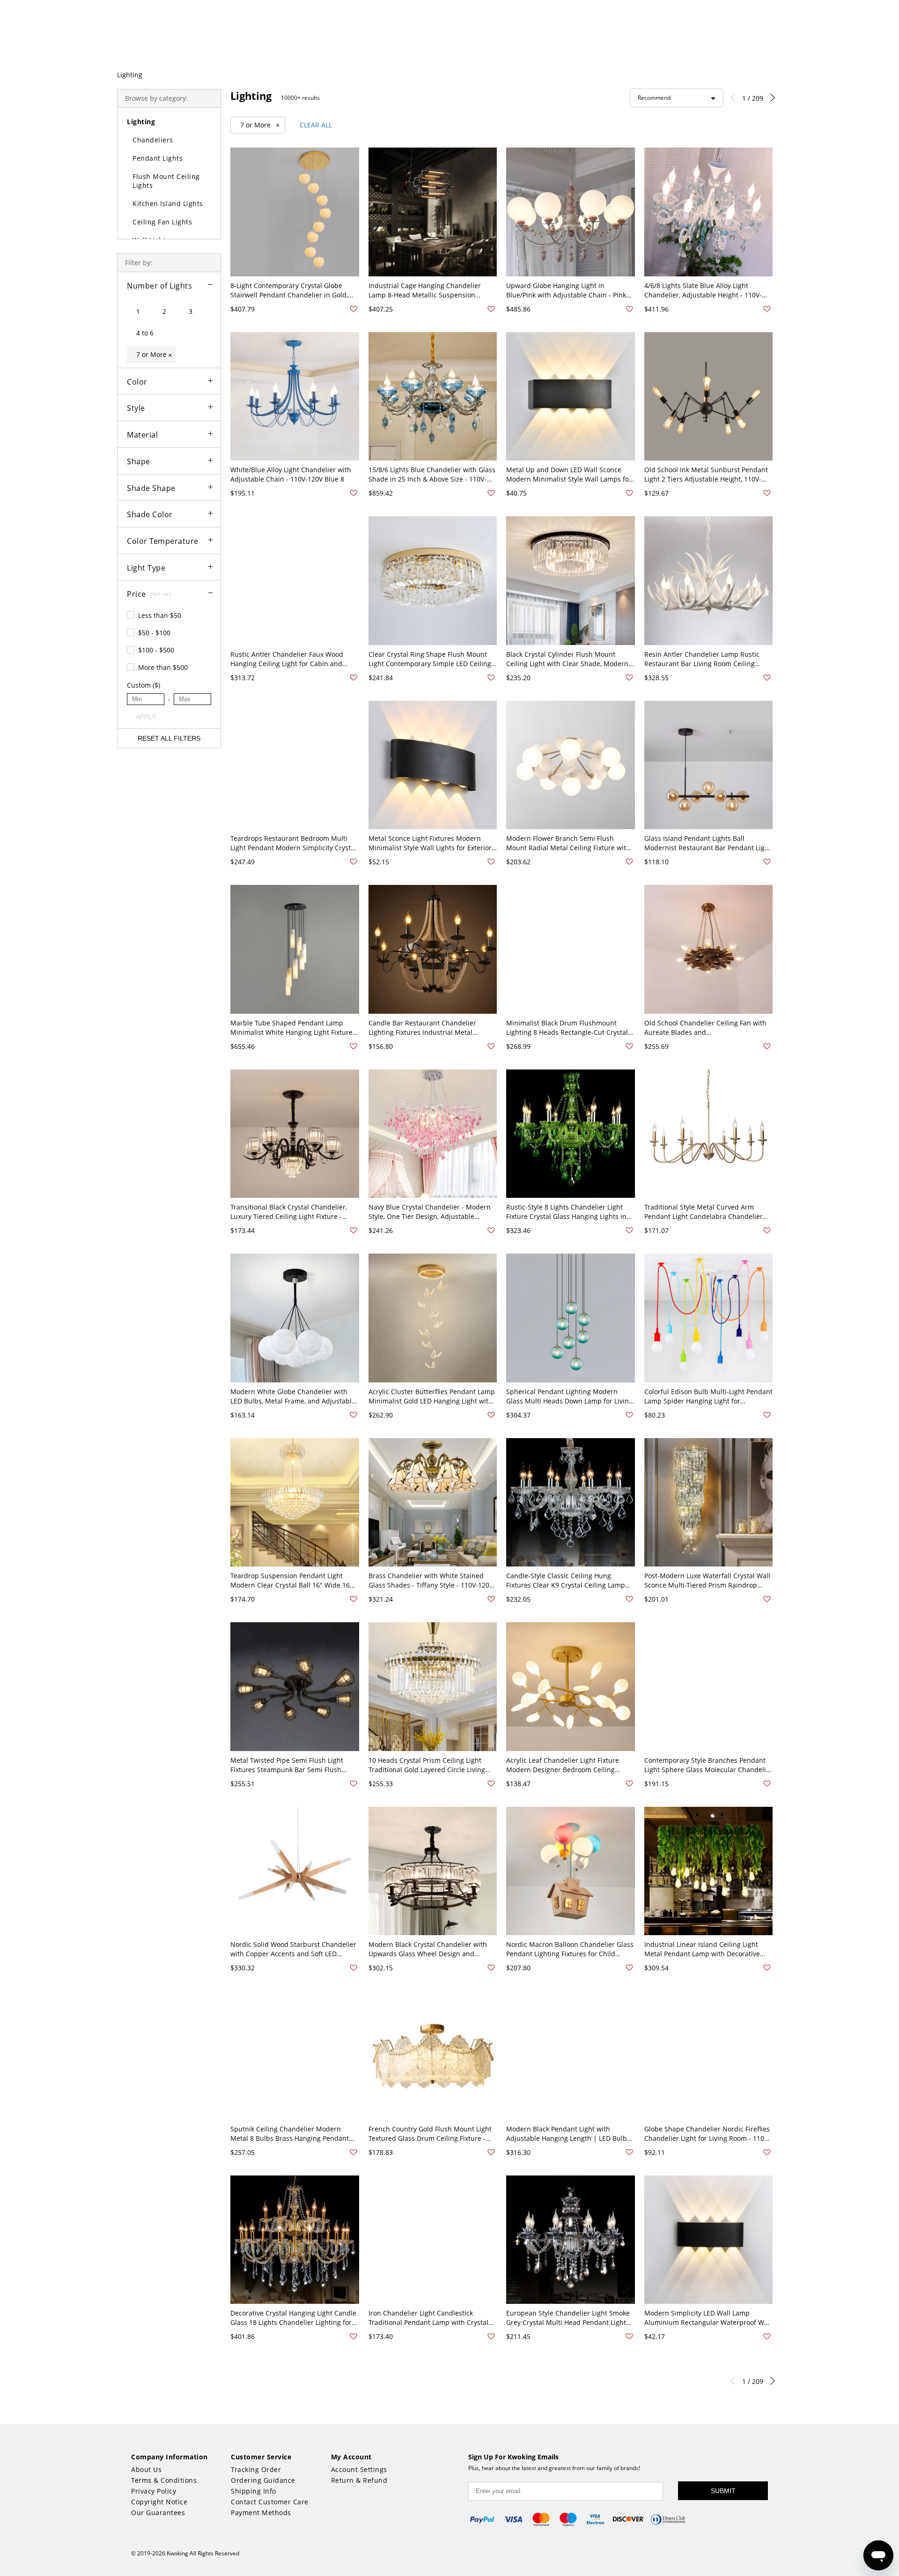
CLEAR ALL (316, 125)
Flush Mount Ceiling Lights (166, 181)
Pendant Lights (158, 158)
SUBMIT (723, 2491)
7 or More (260, 125)
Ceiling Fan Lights (162, 222)
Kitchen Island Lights (168, 204)
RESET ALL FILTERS (169, 738)
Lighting (130, 75)
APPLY (146, 717)
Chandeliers (153, 140)
